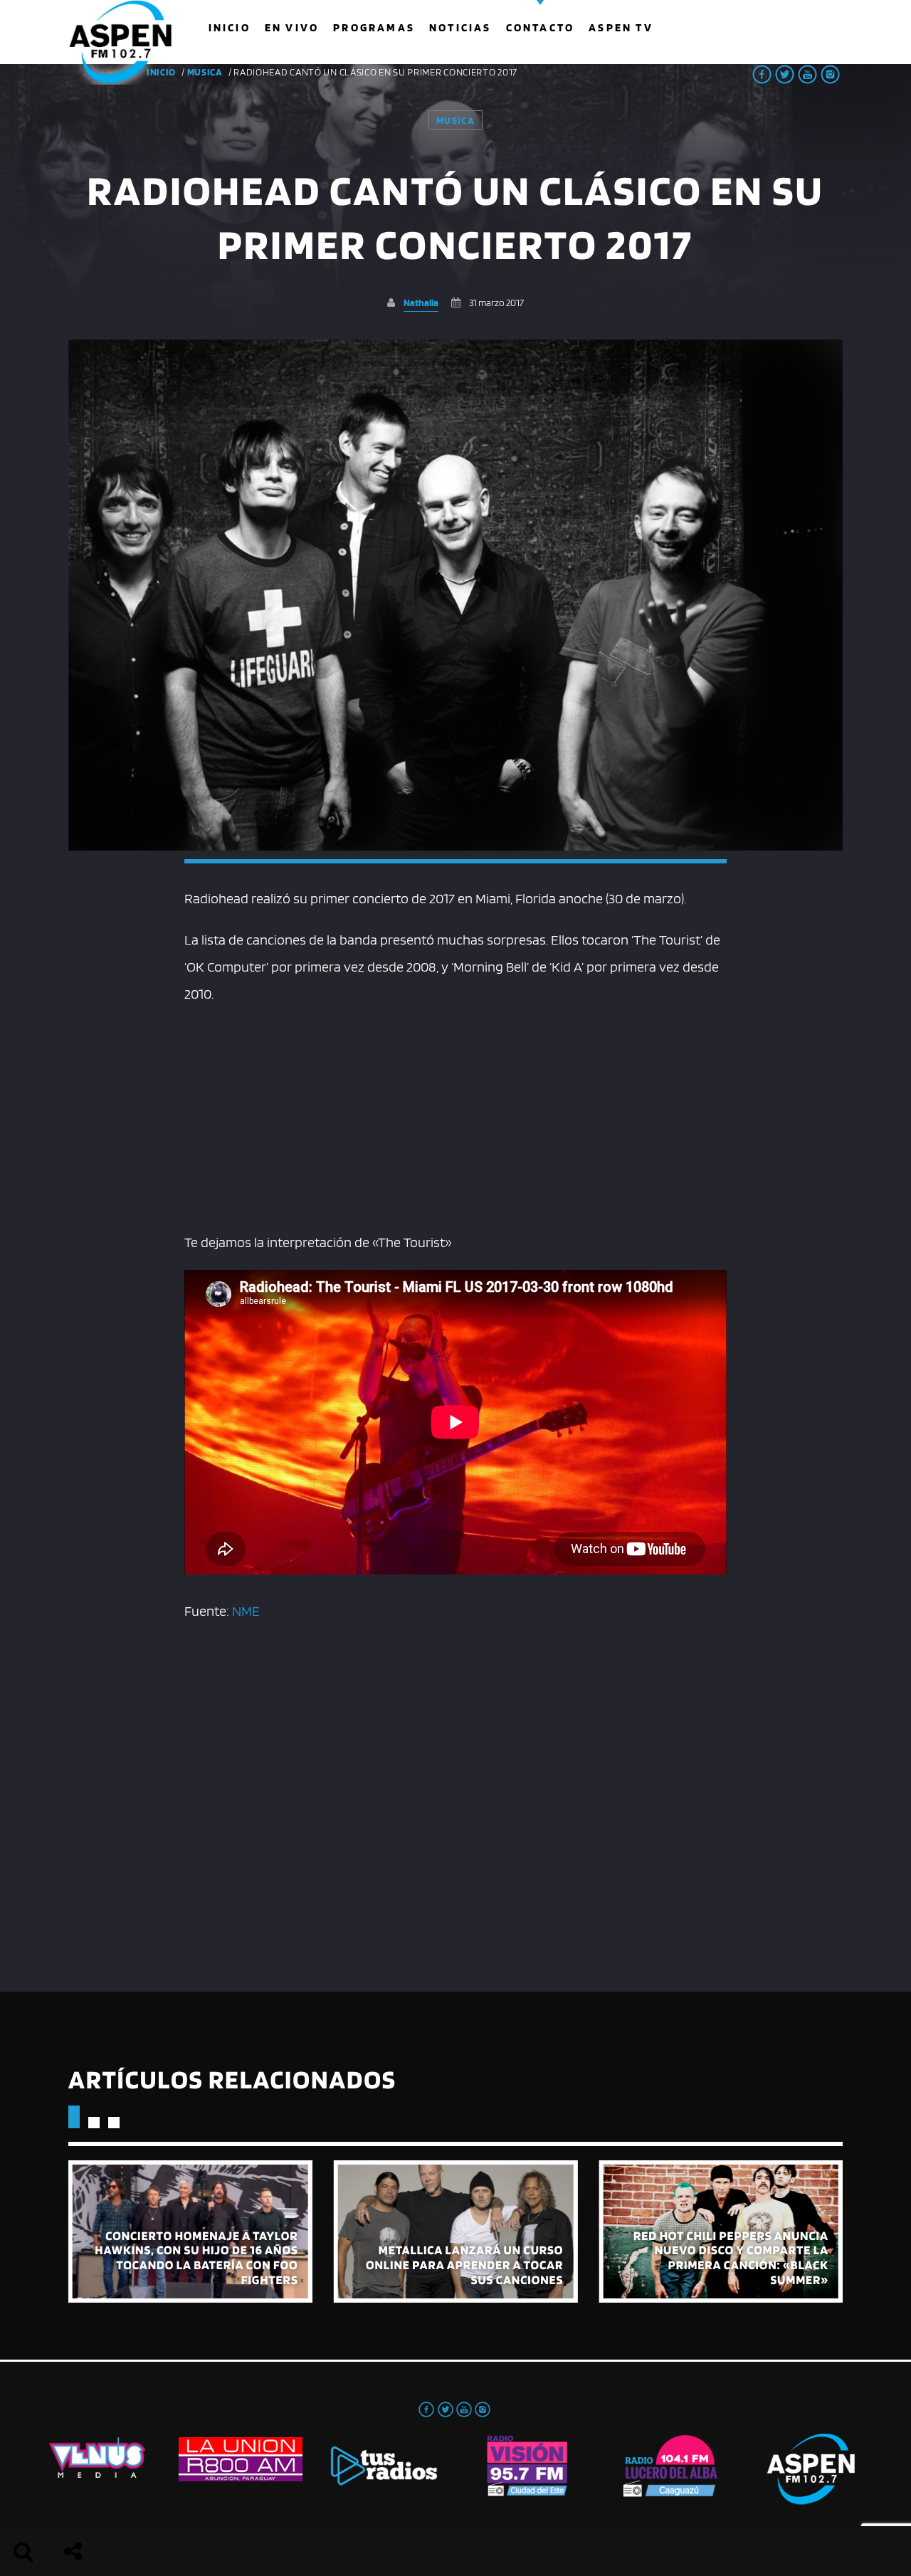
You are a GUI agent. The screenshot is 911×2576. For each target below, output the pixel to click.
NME (246, 1611)
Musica (205, 72)
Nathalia (421, 302)
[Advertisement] (455, 1115)
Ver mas (190, 2231)
